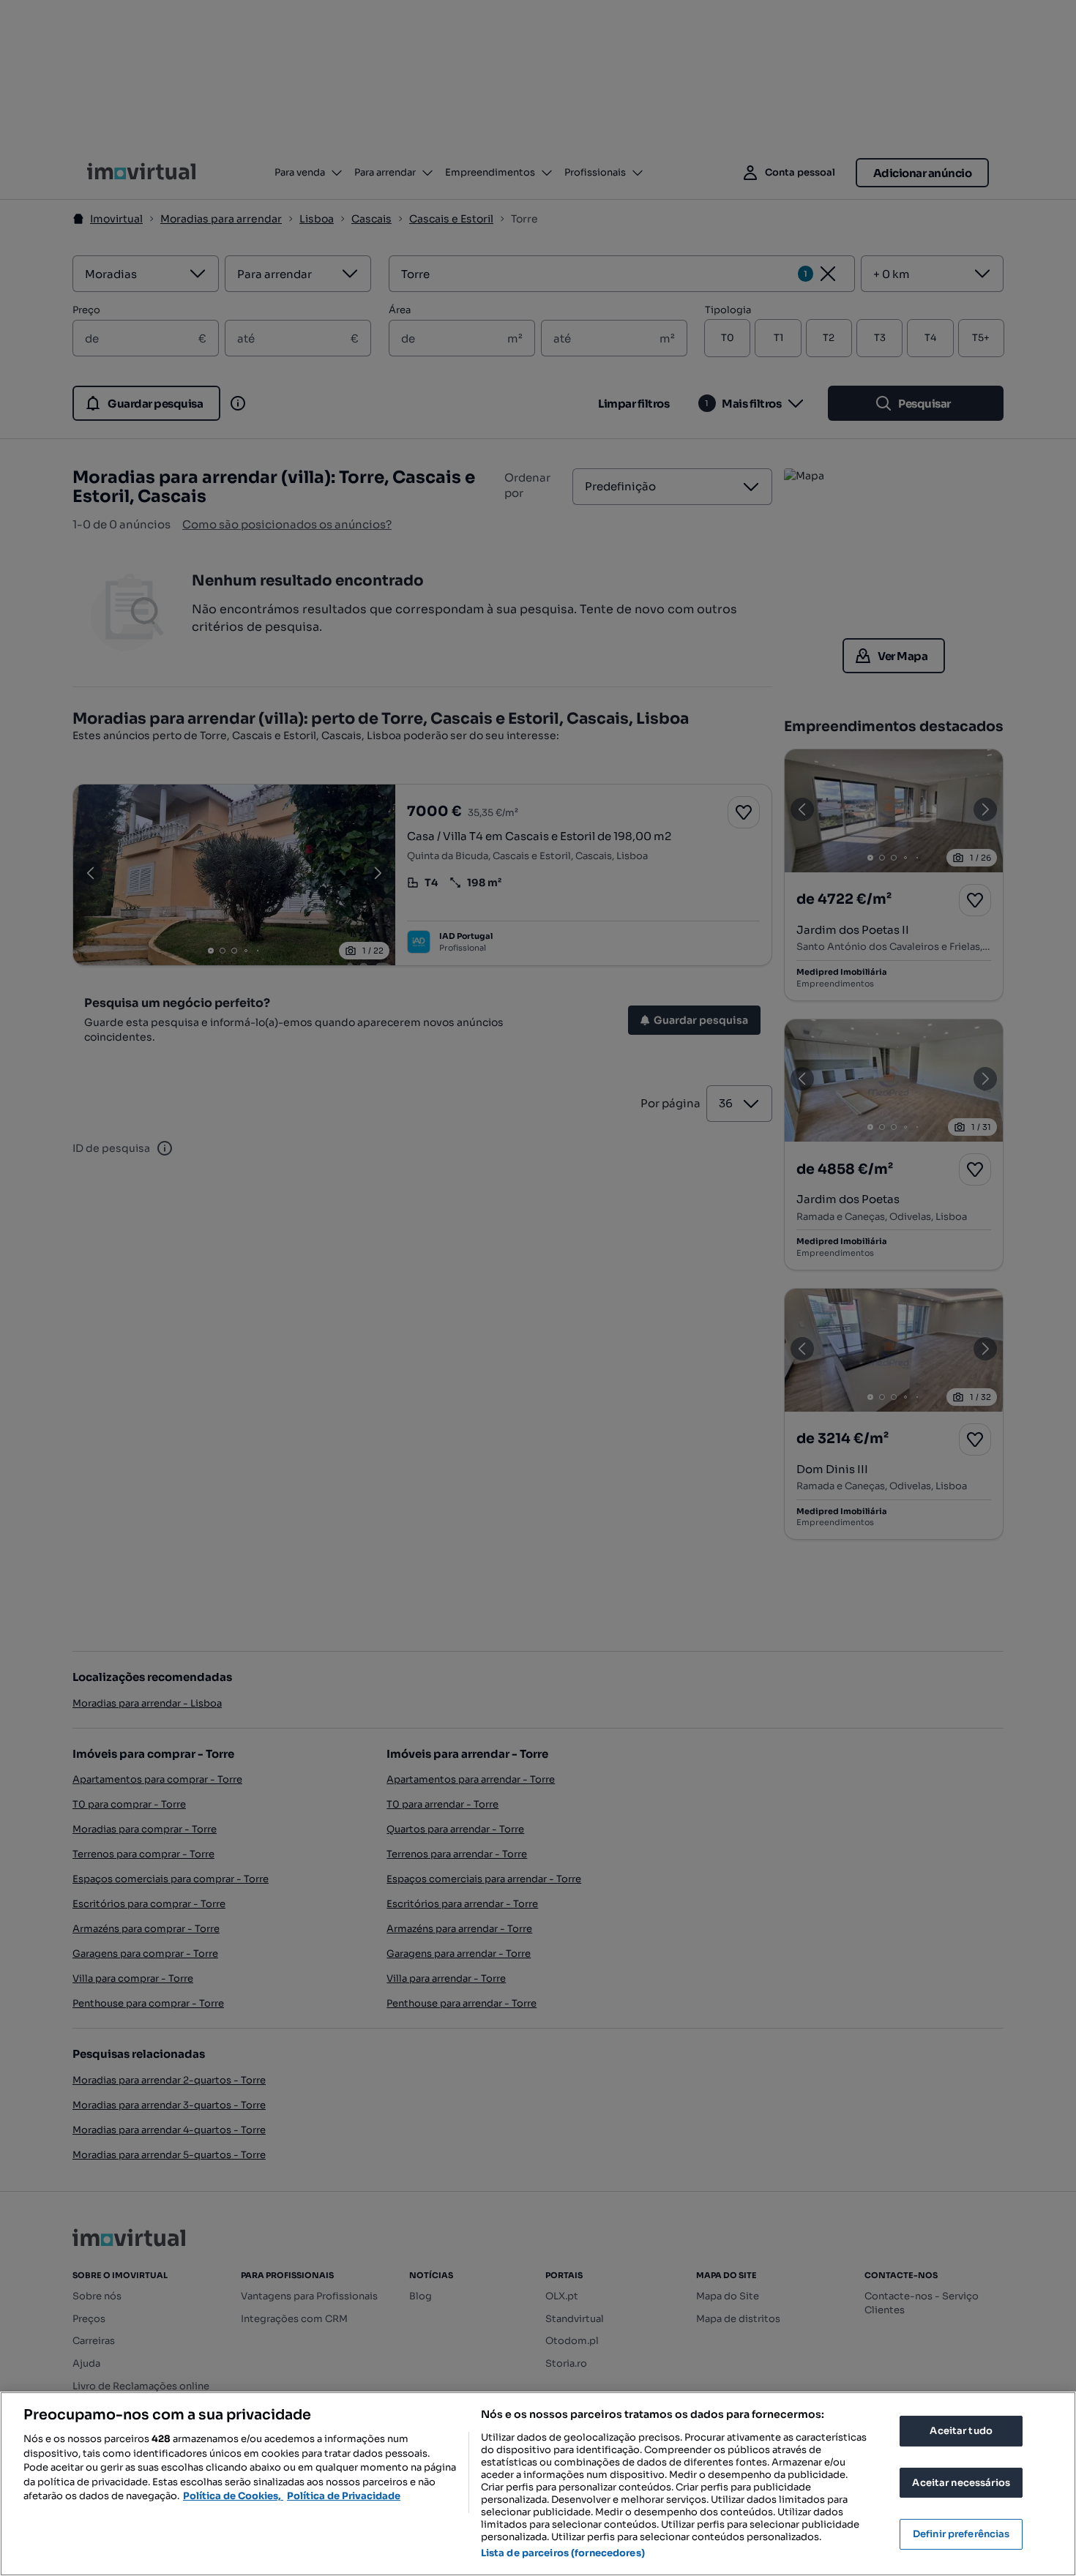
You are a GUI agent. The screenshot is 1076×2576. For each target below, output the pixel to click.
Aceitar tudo (961, 2431)
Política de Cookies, (233, 2496)
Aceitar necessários (961, 2483)
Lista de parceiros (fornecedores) (563, 2553)
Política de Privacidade (344, 2496)
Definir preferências (961, 2534)
